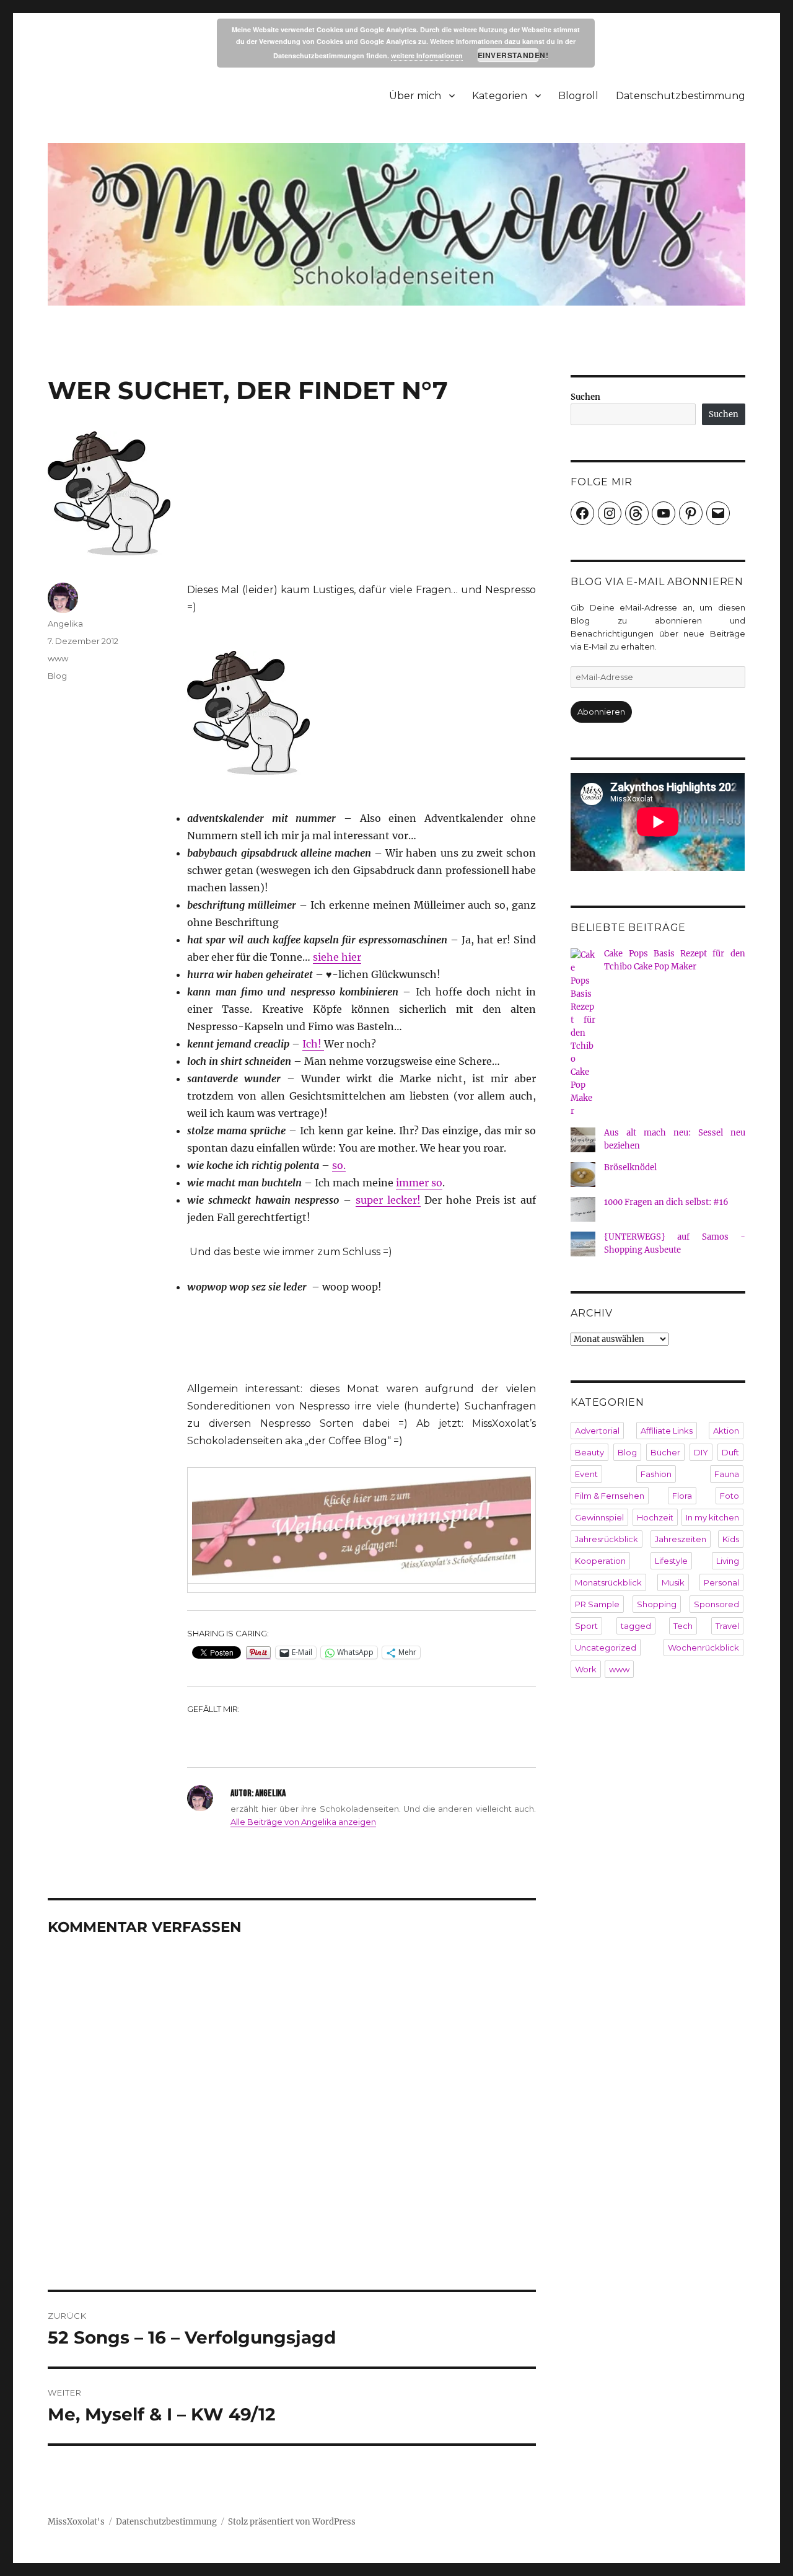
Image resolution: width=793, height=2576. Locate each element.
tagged (636, 1626)
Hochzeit (655, 1517)
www (58, 658)
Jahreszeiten (681, 1539)
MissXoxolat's (76, 2522)
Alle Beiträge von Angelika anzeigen (303, 1822)
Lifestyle (671, 1561)
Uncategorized (606, 1647)
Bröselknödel (630, 1167)
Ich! (313, 1044)
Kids (731, 1539)
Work (586, 1669)
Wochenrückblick (703, 1647)
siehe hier (337, 957)
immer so (419, 1183)
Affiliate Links (667, 1431)
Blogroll (578, 96)
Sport (586, 1626)
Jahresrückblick (607, 1539)
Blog (57, 676)
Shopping (657, 1604)
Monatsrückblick (608, 1582)
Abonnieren (601, 712)
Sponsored (716, 1604)
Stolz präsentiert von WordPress (292, 2522)
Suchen (585, 397)
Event (586, 1474)
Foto (729, 1496)
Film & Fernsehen (610, 1496)
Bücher (665, 1452)
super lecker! (388, 1200)
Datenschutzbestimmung (681, 96)
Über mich (415, 96)
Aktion (726, 1431)
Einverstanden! (508, 55)
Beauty (589, 1452)
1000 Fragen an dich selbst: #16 (666, 1202)
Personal (721, 1582)
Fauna (727, 1474)
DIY (701, 1452)
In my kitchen (712, 1517)
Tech (683, 1626)
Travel (727, 1626)
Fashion (656, 1474)
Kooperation (600, 1561)
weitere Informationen (427, 55)
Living (728, 1561)
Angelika (65, 624)
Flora (682, 1496)
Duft (730, 1452)
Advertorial (597, 1431)
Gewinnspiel (599, 1517)
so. (339, 1165)
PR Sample (597, 1604)
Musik (673, 1582)
